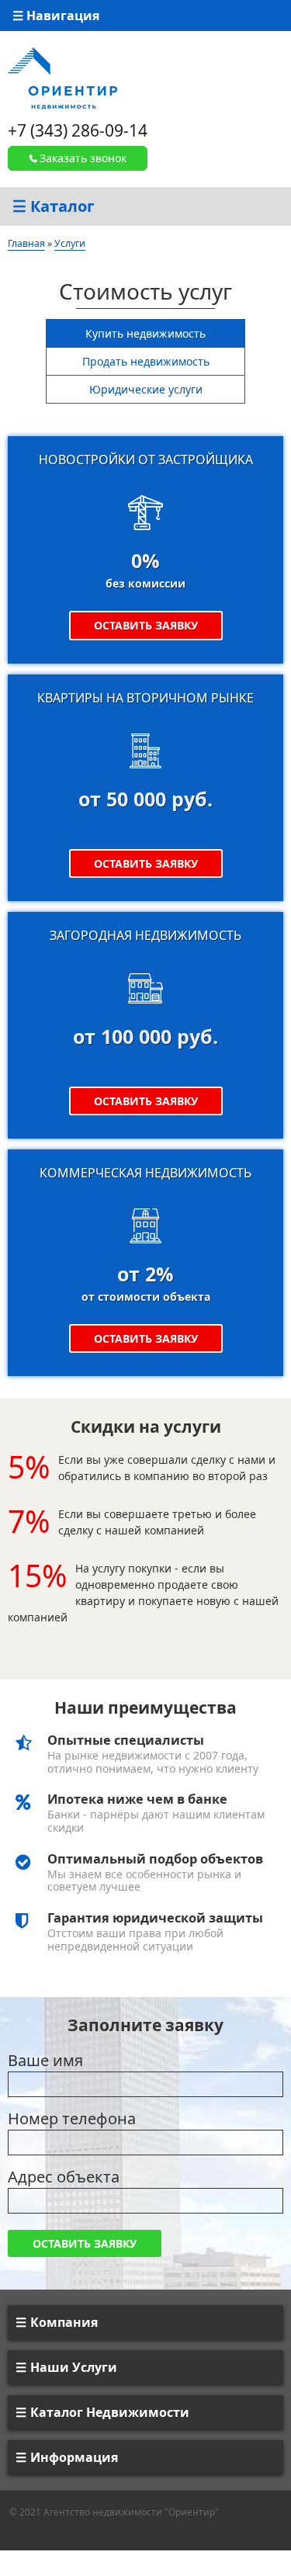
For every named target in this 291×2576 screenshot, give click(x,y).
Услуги (70, 243)
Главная (26, 243)
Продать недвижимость (146, 361)
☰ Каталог (54, 206)
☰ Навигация (56, 16)
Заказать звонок (83, 158)
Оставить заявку (146, 625)
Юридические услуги (146, 389)
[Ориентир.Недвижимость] (62, 77)
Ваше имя (45, 2060)
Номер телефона (72, 2118)
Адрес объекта (64, 2177)
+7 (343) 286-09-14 (78, 130)
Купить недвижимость (145, 333)
